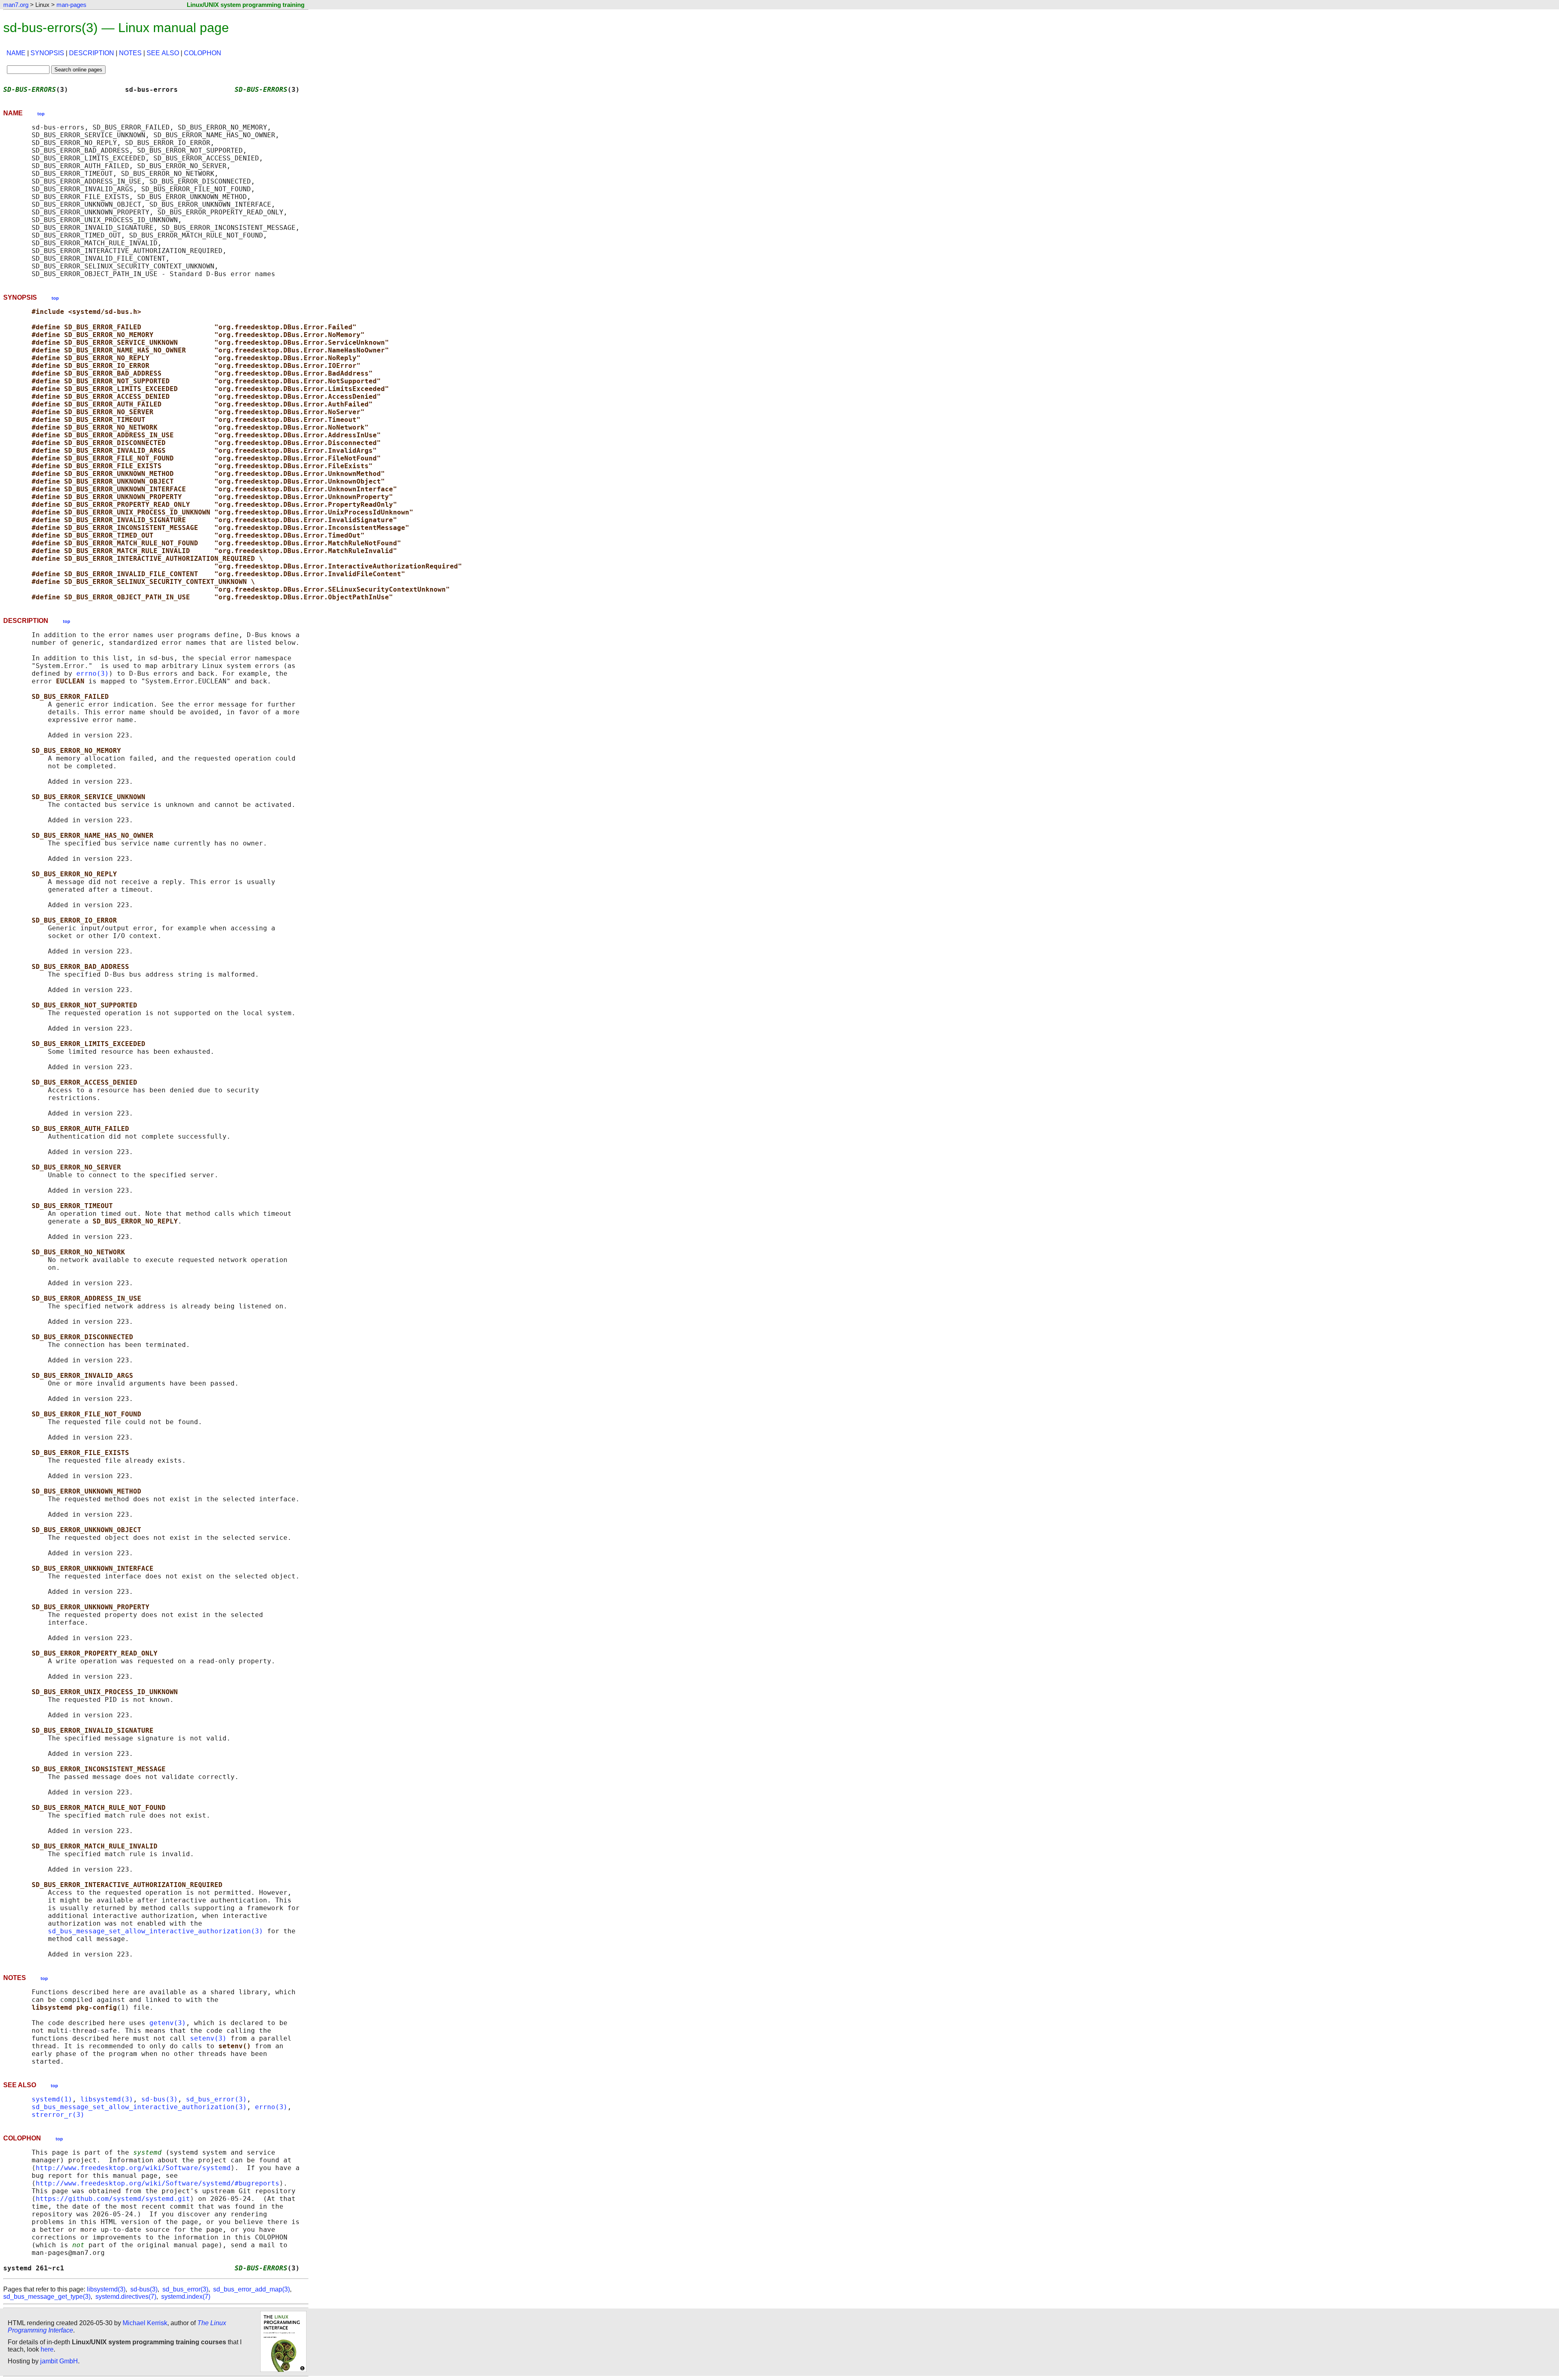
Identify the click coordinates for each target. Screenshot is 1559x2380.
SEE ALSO (163, 53)
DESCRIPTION (92, 53)
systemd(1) (52, 2099)
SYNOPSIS (47, 53)
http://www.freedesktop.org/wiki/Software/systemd (133, 2168)
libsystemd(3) (107, 2099)
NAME (16, 53)
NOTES (130, 53)
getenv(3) (168, 2023)
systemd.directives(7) (126, 2297)
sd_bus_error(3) (216, 2099)
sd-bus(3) (160, 2099)
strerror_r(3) (58, 2115)
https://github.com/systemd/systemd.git (113, 2199)
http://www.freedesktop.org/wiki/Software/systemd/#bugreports (158, 2183)
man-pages (71, 5)
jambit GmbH (59, 2361)
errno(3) (93, 673)
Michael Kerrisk (145, 2323)
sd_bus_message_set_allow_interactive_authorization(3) (155, 1931)
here (47, 2349)
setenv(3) (208, 2038)
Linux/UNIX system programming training (246, 5)
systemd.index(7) (186, 2297)
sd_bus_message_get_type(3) (47, 2297)
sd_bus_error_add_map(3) (252, 2289)
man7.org (16, 5)
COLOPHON (203, 53)
